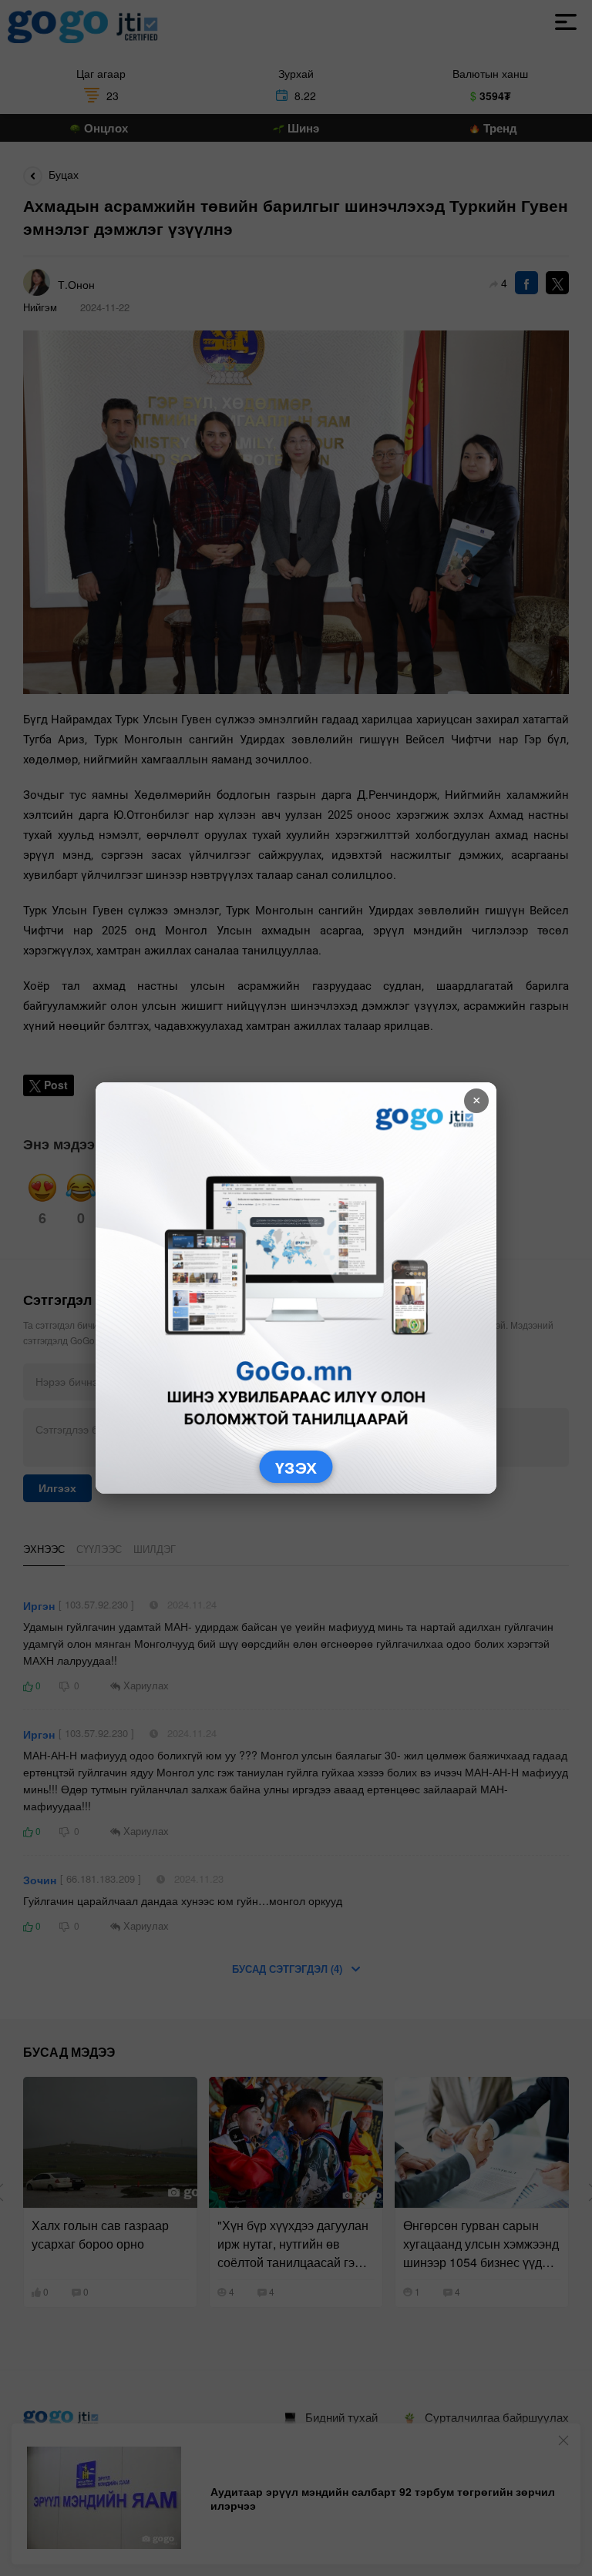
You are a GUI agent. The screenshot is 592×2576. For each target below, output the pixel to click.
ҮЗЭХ (296, 1467)
